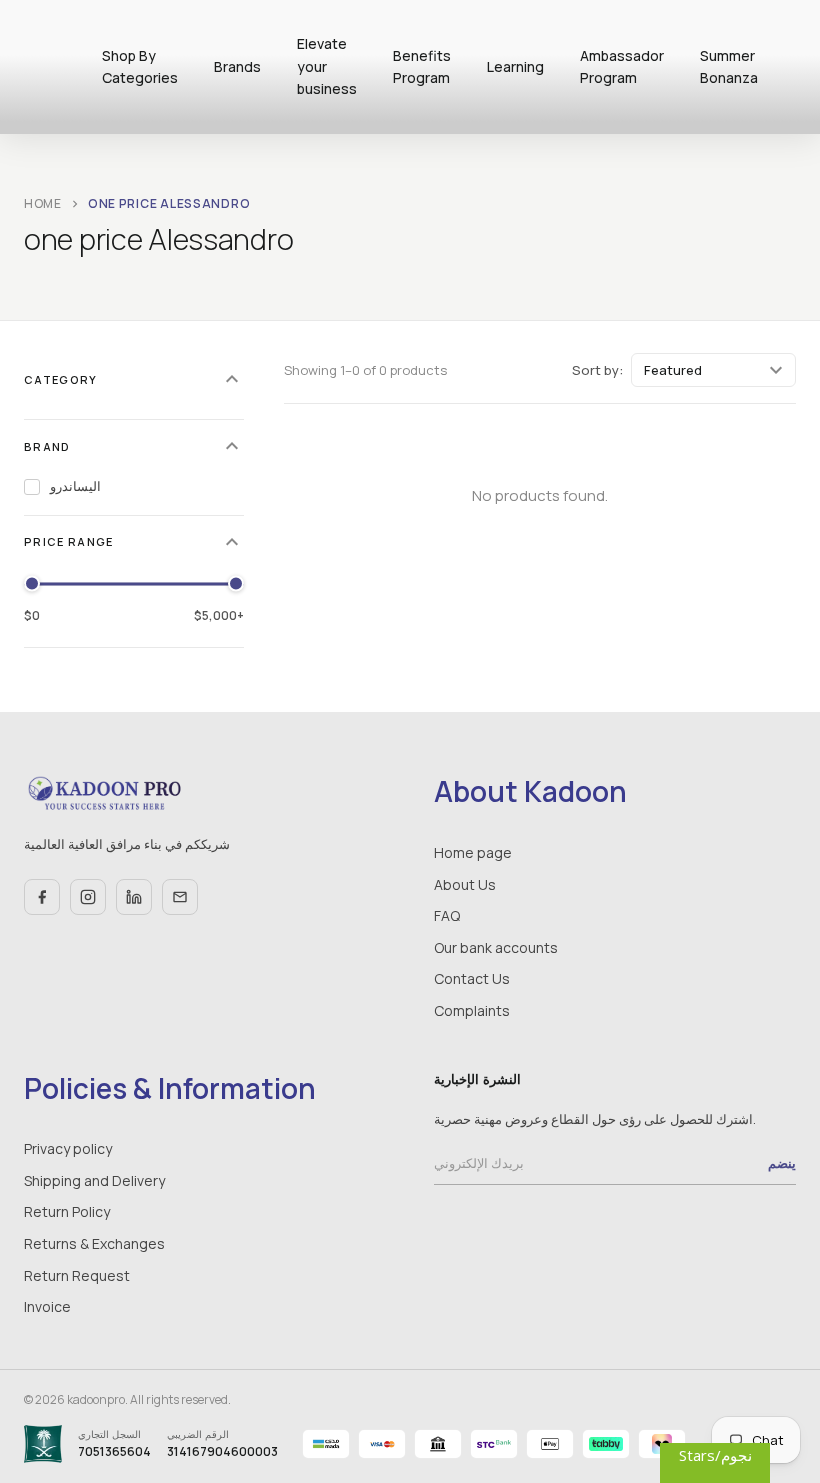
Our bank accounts (496, 947)
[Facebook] (42, 897)
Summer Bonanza (729, 66)
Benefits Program (422, 66)
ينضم (782, 1163)
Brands (237, 66)
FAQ (447, 915)
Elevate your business (327, 66)
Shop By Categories (140, 66)
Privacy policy (68, 1148)
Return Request (77, 1275)
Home (43, 203)
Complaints (472, 1010)
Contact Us (472, 978)
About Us (465, 884)
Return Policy (67, 1211)
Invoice (47, 1306)
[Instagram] (88, 897)
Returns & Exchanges (94, 1243)
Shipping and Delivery (94, 1180)
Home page (473, 852)
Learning (515, 66)
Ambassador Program (622, 66)
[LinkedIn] (134, 897)
